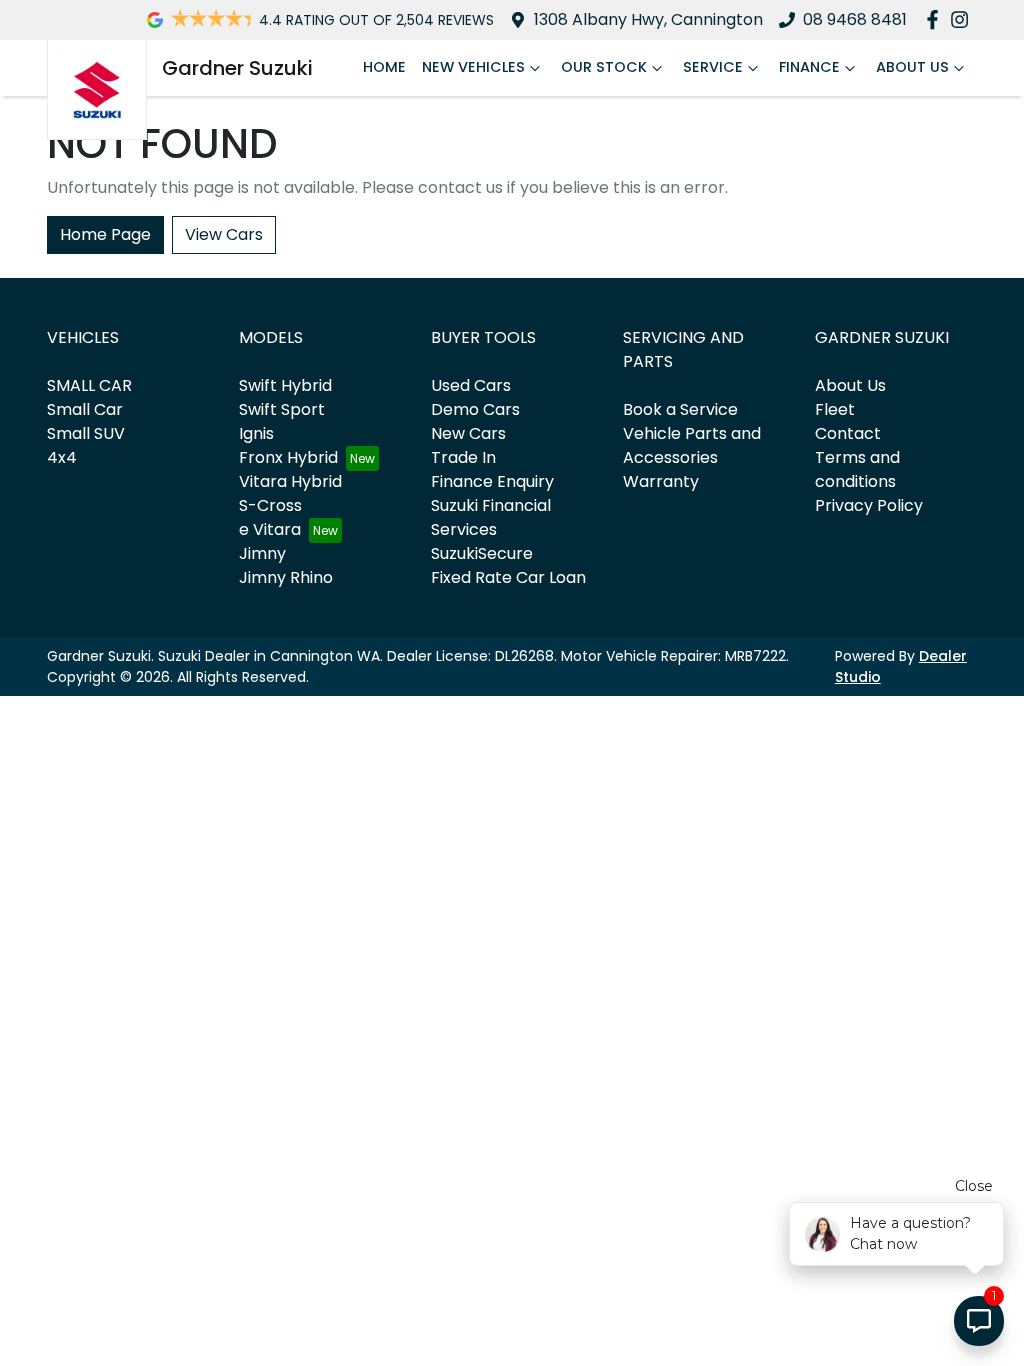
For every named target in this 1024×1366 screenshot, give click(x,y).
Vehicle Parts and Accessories (692, 445)
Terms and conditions (857, 469)
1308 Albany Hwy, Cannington (648, 19)
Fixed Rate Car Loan (508, 577)
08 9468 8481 (855, 19)
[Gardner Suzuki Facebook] (936, 19)
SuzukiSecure (482, 553)
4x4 (62, 457)
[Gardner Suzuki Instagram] (963, 19)
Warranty (661, 481)
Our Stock (604, 67)
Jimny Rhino (286, 577)
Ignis (256, 433)
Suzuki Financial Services (491, 517)
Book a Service (680, 409)
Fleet (835, 409)
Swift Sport (282, 409)
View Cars (224, 234)
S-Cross (270, 505)
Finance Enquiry (492, 481)
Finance (809, 67)
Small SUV (86, 433)
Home (384, 67)
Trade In (463, 457)
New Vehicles (473, 67)
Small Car (85, 409)
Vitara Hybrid (290, 481)
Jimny (262, 553)
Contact (848, 433)
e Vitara (270, 529)
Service (713, 67)
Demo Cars (475, 409)
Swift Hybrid (285, 385)
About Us (912, 67)
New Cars (468, 433)
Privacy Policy (869, 505)
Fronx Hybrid (288, 457)
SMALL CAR (89, 385)
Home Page (105, 234)
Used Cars (471, 385)
